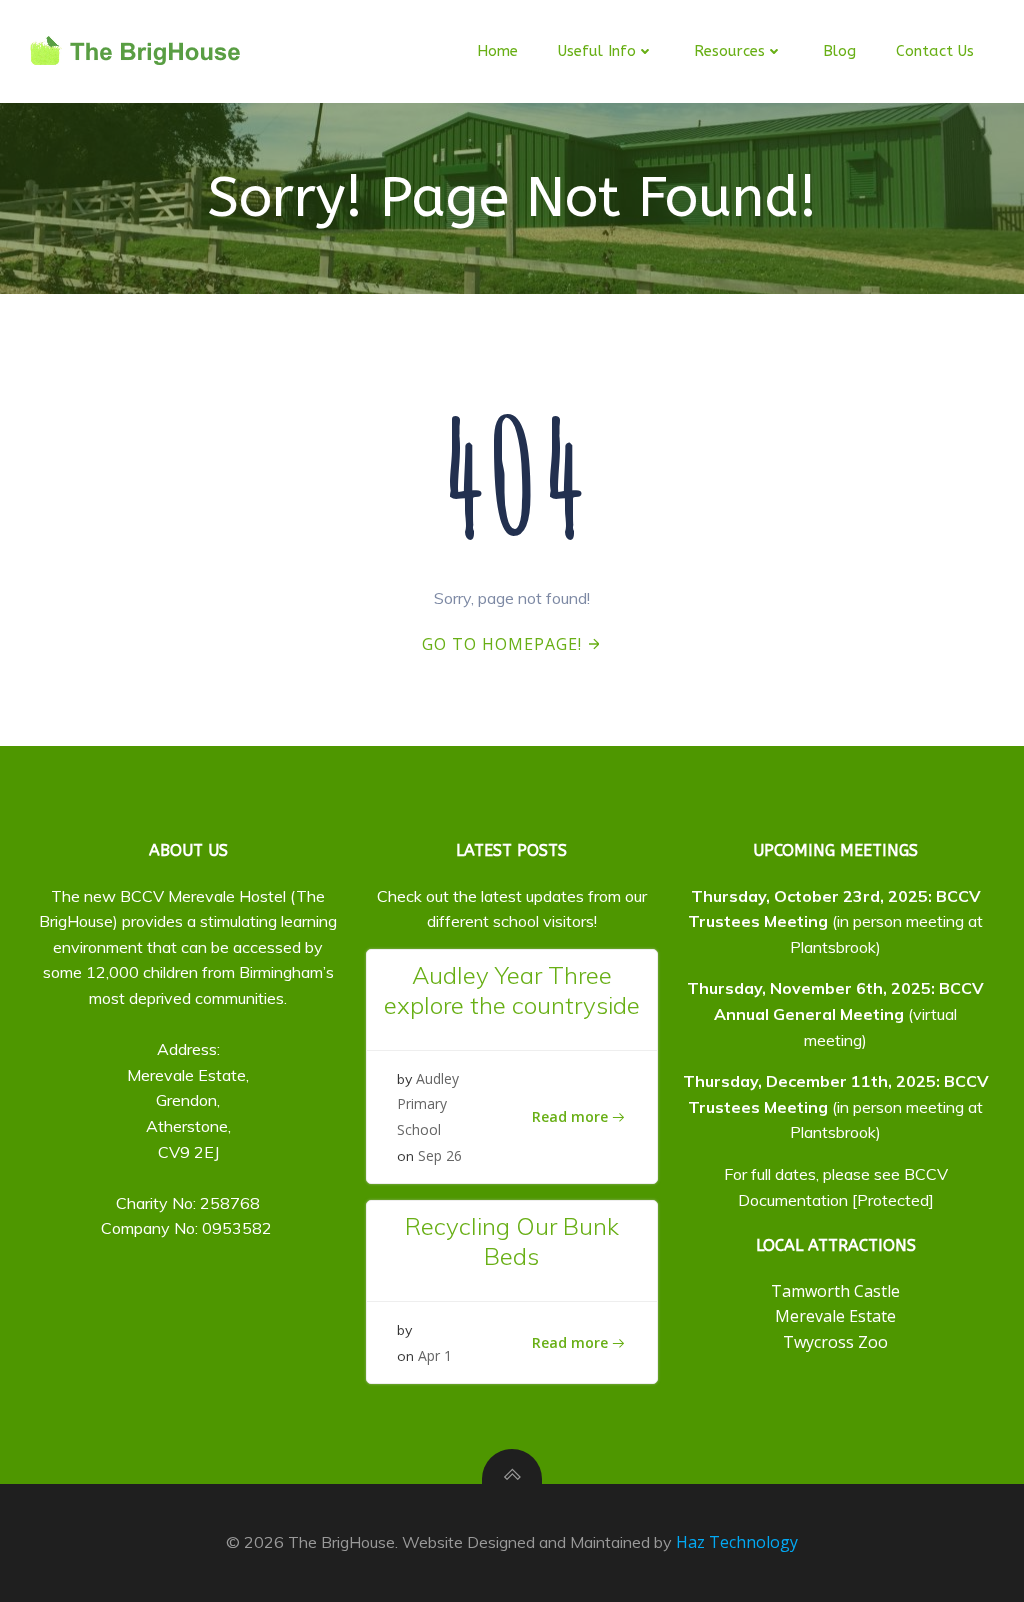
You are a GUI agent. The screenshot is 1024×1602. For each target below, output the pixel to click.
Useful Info (597, 51)
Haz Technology (737, 1542)
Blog (839, 51)
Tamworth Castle (835, 1291)
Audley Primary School (428, 1104)
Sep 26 (440, 1155)
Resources (729, 51)
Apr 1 (435, 1355)
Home (497, 51)
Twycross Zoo (835, 1342)
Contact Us (935, 51)
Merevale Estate (835, 1316)
